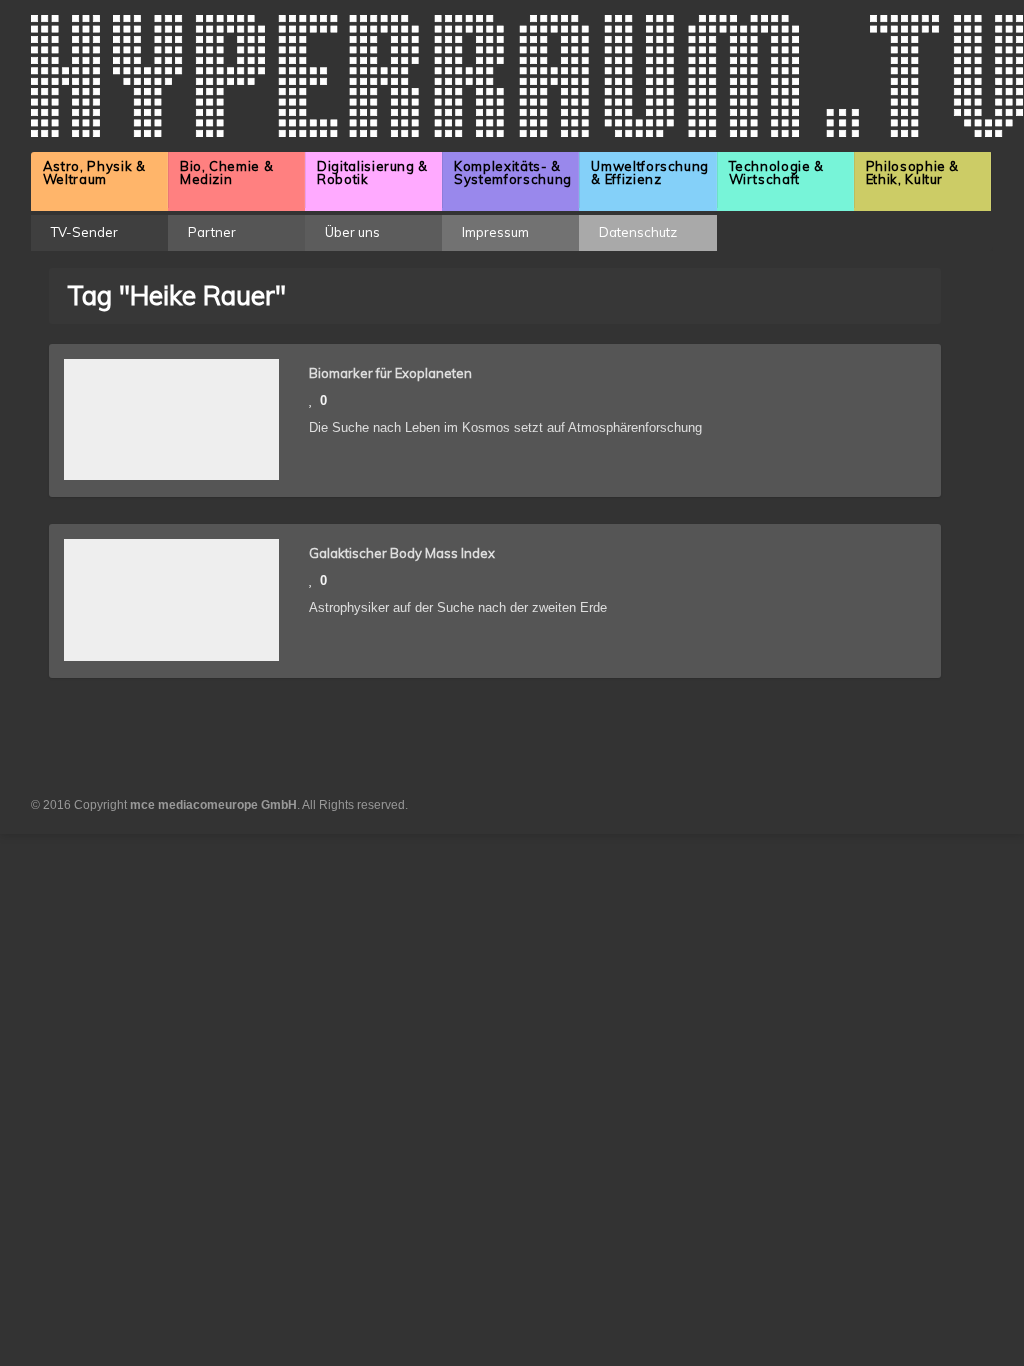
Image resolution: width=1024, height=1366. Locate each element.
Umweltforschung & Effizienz (650, 172)
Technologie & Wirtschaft (776, 172)
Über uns (352, 232)
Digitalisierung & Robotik (372, 172)
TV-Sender (84, 232)
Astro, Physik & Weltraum (94, 172)
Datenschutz (638, 232)
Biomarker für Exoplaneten (390, 373)
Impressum (495, 232)
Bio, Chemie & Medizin (226, 172)
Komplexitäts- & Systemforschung (513, 172)
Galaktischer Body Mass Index (402, 553)
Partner (212, 232)
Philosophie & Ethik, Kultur (912, 172)
